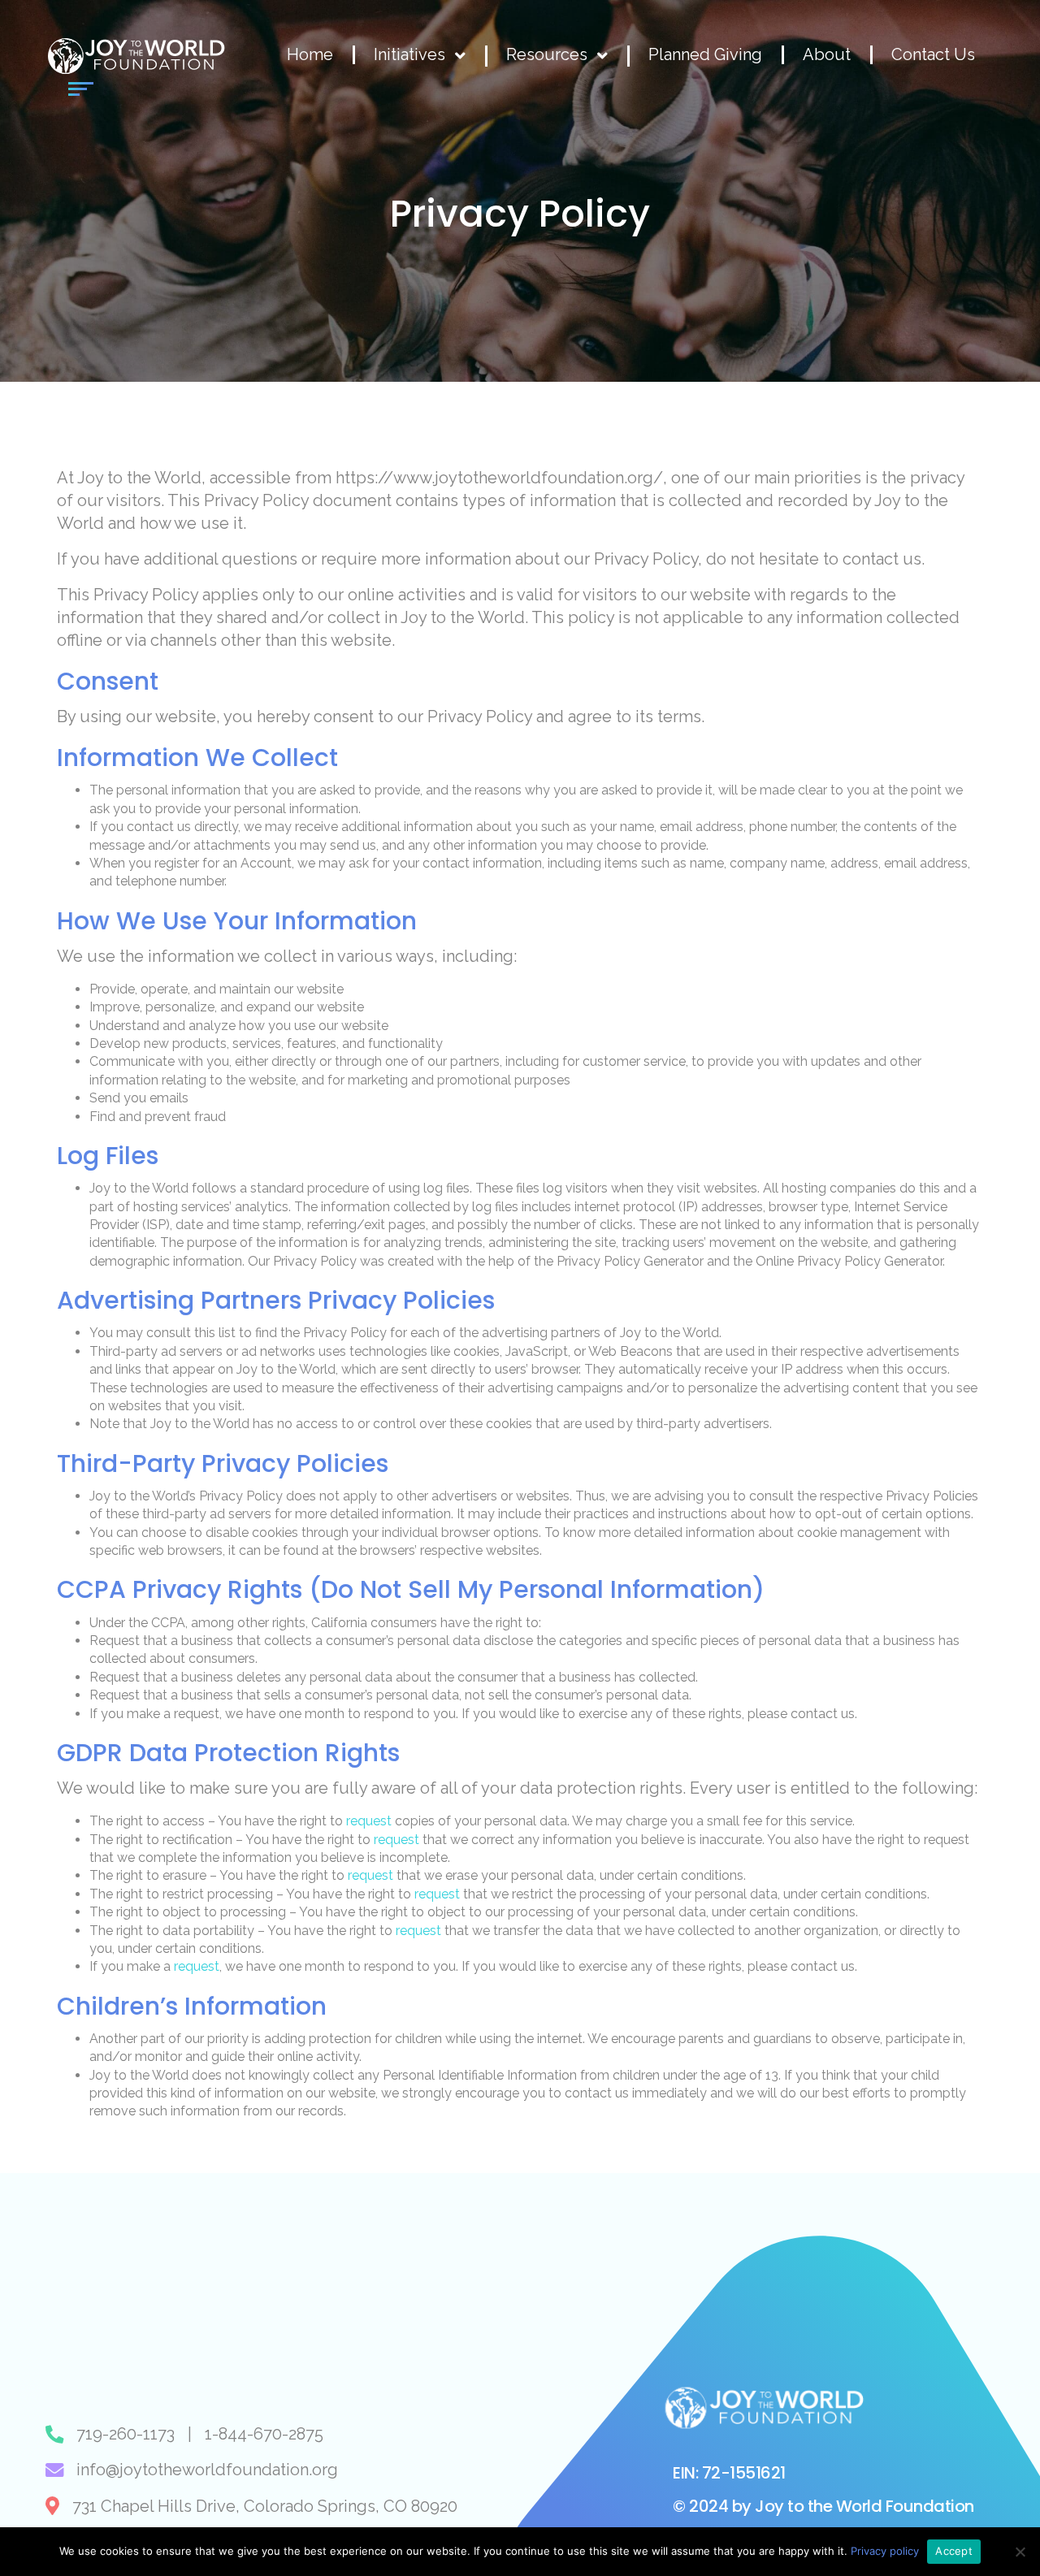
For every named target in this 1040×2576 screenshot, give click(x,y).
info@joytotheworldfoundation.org (207, 2470)
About (827, 55)
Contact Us (933, 55)
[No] (1020, 2552)
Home (310, 55)
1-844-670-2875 (264, 2434)
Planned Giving (705, 55)
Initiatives (409, 55)
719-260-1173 (126, 2434)
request (369, 1821)
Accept (954, 2551)
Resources (547, 55)
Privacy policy (885, 2551)
